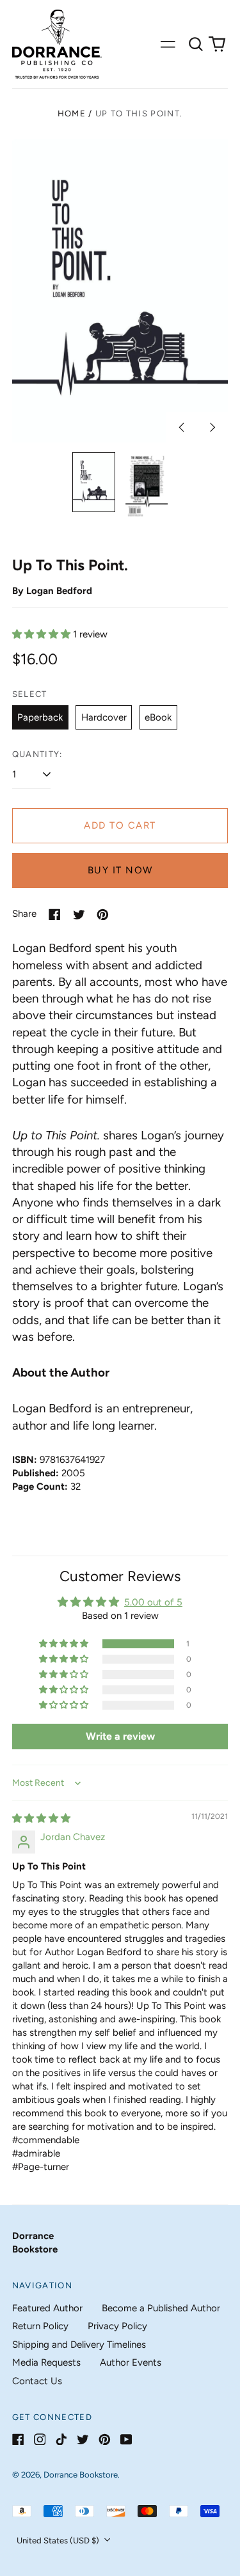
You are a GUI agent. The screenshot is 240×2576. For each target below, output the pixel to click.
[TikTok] (61, 2439)
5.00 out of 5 (153, 1602)
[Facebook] (18, 2439)
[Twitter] (83, 2439)
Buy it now (120, 870)
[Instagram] (40, 2439)
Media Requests (46, 2362)
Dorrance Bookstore (81, 2475)
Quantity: (37, 754)
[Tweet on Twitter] (79, 915)
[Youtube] (126, 2439)
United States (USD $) (59, 2541)
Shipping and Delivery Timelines (79, 2345)
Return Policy (40, 2326)
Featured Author (47, 2308)
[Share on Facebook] (55, 915)
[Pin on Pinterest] (103, 915)
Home (72, 113)
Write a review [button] (120, 1736)
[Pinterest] (105, 2439)
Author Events (131, 2362)
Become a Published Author (161, 2308)
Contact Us (37, 2381)
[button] (196, 44)
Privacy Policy (117, 2326)
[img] (41, 1818)
